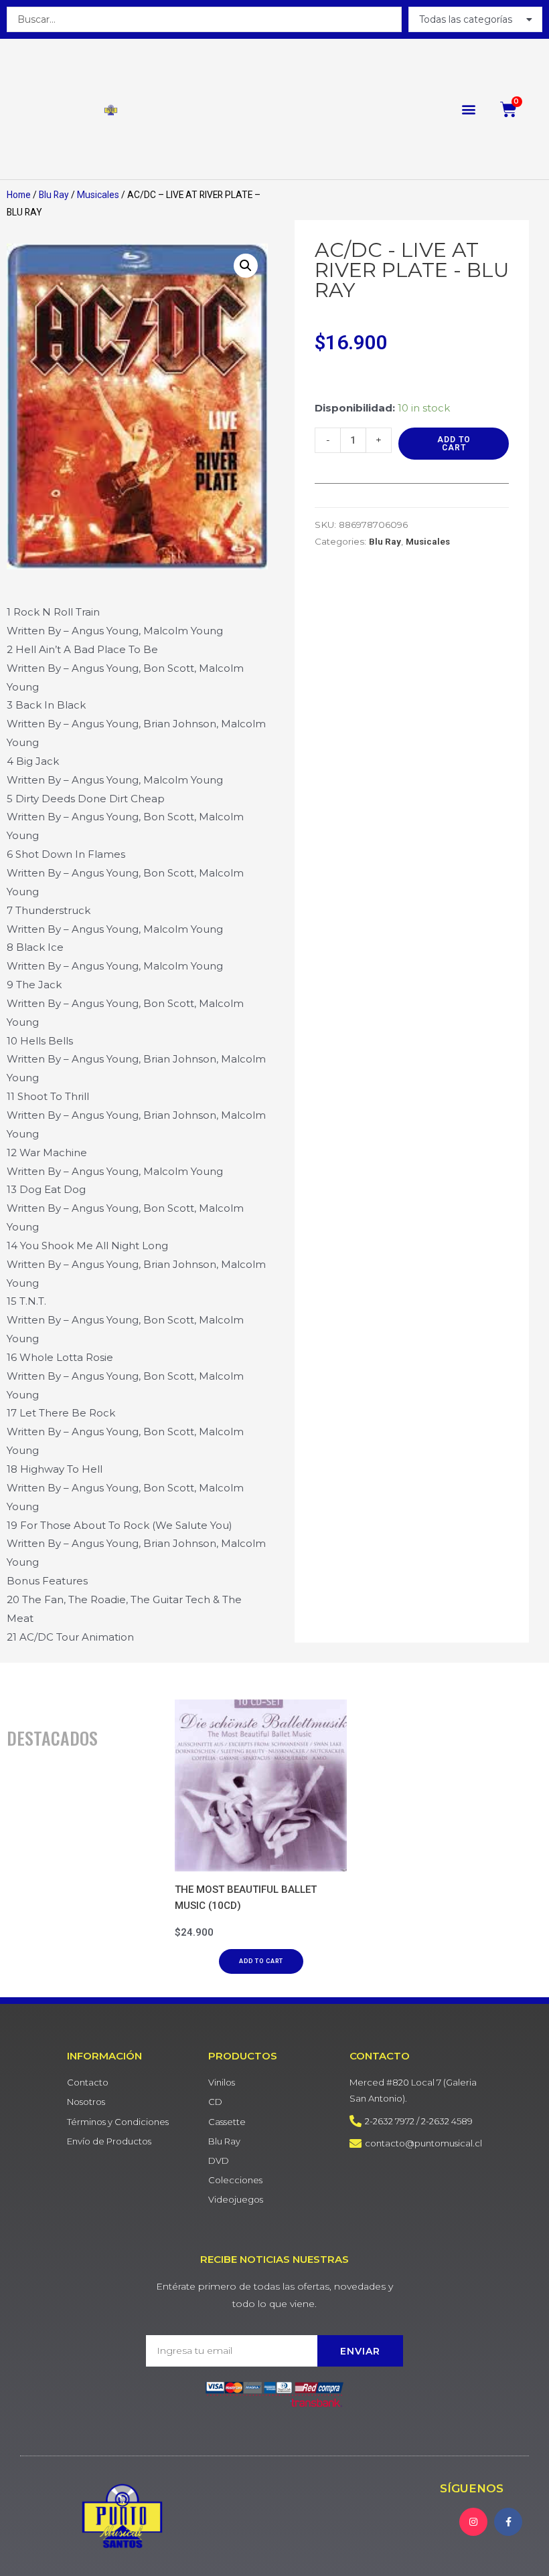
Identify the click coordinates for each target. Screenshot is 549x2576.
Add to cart (454, 444)
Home (19, 195)
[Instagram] (473, 2522)
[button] (469, 109)
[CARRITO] (509, 109)
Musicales (98, 195)
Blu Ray (54, 195)
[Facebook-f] (508, 2522)
